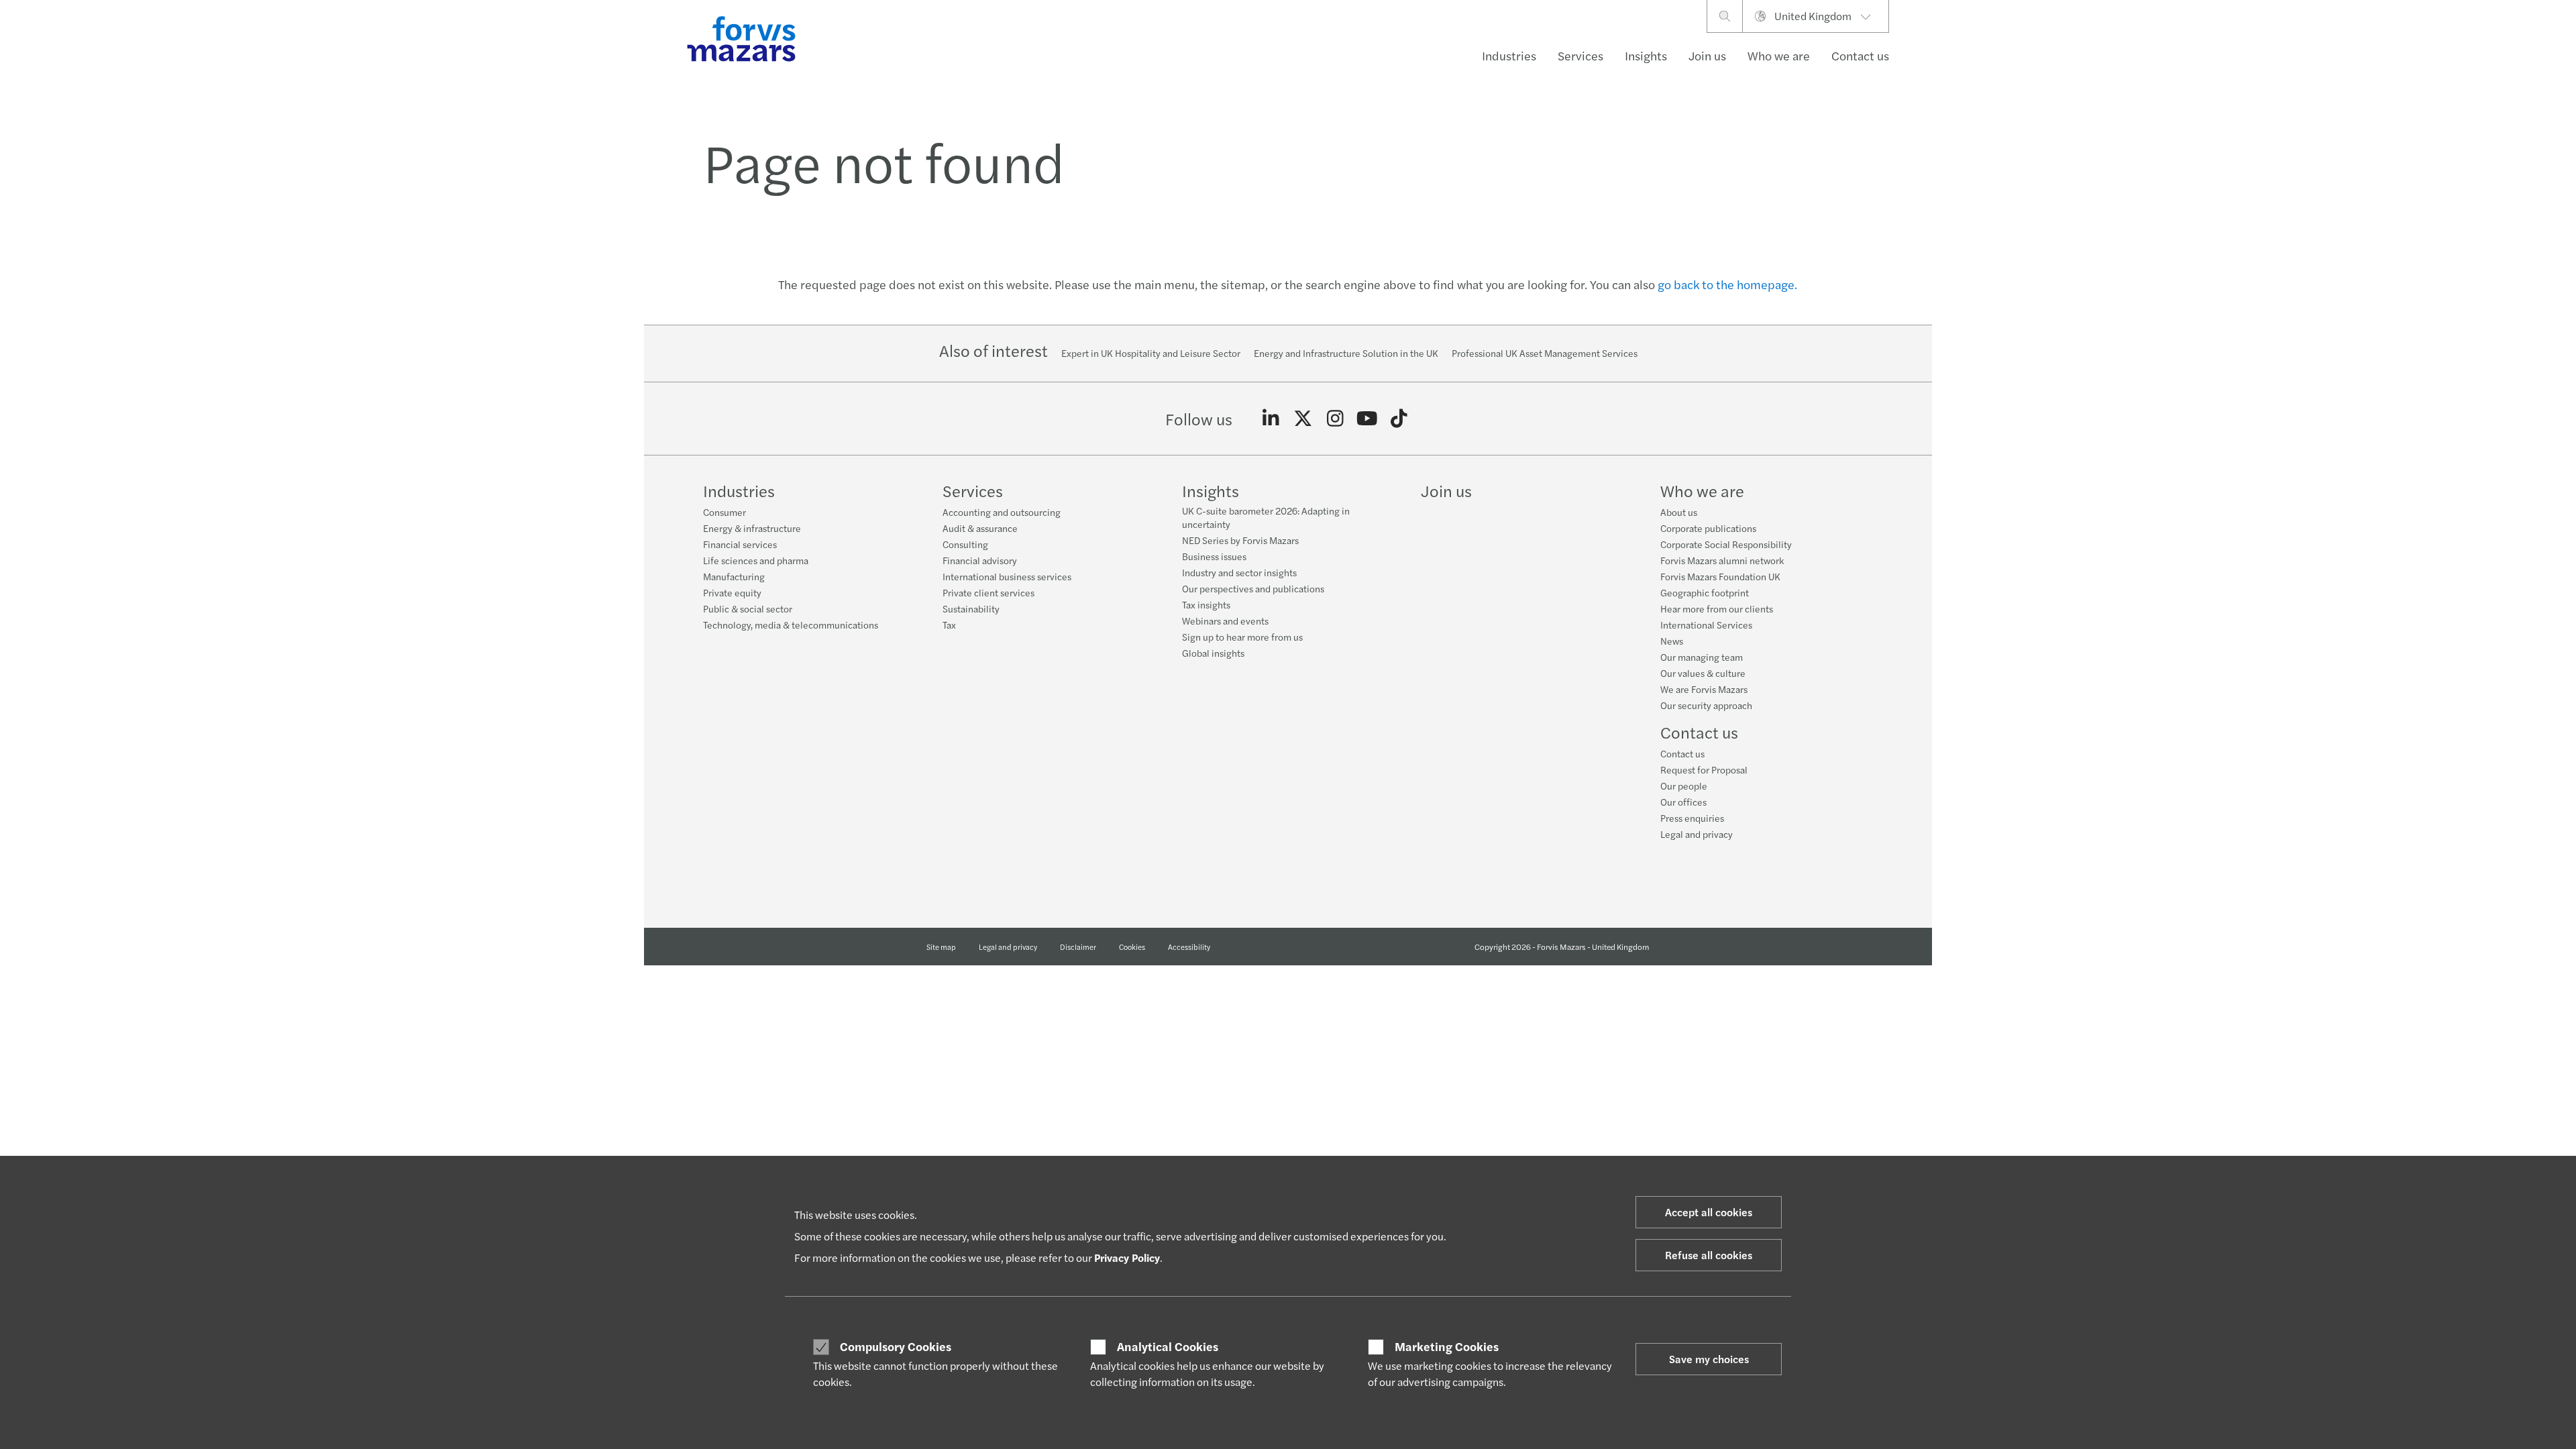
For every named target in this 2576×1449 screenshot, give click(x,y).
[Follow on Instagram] (1335, 419)
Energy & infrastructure (752, 528)
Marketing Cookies (1447, 1346)
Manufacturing (734, 576)
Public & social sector (748, 608)
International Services (1706, 625)
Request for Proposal (1704, 769)
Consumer (724, 512)
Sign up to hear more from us (1242, 637)
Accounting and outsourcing (1002, 512)
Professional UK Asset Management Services (1545, 353)
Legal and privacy (1697, 834)
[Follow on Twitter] (1303, 419)
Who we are (1779, 55)
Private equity (732, 592)
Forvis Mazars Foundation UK (1720, 576)
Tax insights (1206, 604)
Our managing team (1702, 657)
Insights (1646, 55)
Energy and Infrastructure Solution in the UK (1346, 353)
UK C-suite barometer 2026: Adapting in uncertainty (1266, 517)
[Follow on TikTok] (1399, 419)
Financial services (740, 544)
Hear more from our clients (1717, 608)
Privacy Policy (1127, 1257)
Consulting (965, 544)
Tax (949, 625)
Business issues (1214, 556)
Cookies (1132, 947)
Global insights (1213, 653)
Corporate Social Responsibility (1726, 544)
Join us (1707, 55)
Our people (1684, 786)
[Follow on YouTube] (1367, 419)
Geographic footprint (1705, 592)
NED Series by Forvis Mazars (1240, 540)
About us (1679, 512)
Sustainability (971, 608)
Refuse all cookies (1709, 1255)
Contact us (1860, 55)
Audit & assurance (980, 528)
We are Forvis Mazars (1704, 689)
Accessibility (1189, 947)
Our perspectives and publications (1253, 588)
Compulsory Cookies (896, 1346)
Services (1580, 55)
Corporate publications (1708, 528)
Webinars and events (1225, 621)
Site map (941, 947)
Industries (1509, 55)
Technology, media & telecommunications (791, 625)
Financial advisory (980, 560)
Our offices (1683, 802)
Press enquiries (1692, 818)
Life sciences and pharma (756, 560)
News (1672, 641)
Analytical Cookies (1168, 1346)
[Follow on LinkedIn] (1271, 419)
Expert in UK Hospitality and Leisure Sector (1151, 353)
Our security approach (1706, 705)
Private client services (988, 592)
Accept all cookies (1709, 1212)
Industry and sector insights (1239, 572)
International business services (1007, 576)
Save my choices (1709, 1359)
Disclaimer (1078, 947)
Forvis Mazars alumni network (1722, 560)
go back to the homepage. (1727, 284)
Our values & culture (1703, 673)
